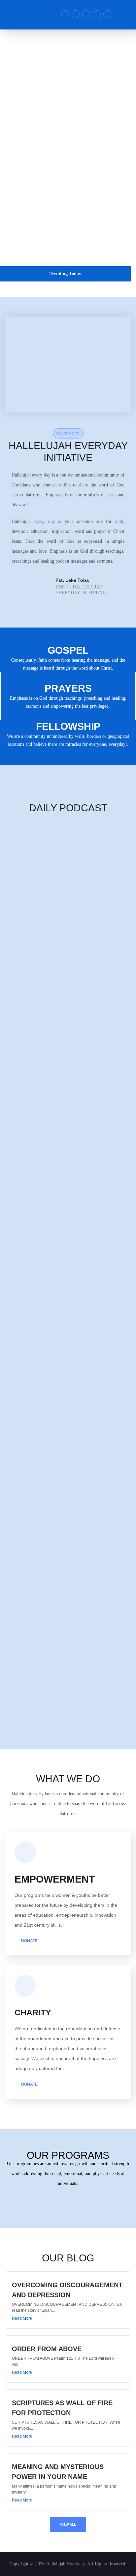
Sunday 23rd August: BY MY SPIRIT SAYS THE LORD (54, 1468)
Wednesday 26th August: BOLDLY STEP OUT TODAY (53, 1126)
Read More (22, 2318)
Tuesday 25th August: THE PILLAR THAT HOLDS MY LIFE (59, 1240)
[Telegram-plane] (76, 14)
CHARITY (33, 2012)
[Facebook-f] (65, 14)
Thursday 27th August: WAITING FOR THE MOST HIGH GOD (61, 1012)
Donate (29, 1941)
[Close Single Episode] (52, 866)
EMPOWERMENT (55, 1879)
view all (68, 2525)
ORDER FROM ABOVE (47, 2349)
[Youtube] (107, 14)
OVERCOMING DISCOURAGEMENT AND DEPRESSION (56, 289)
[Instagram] (86, 14)
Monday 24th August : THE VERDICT (37, 1354)
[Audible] (97, 14)
